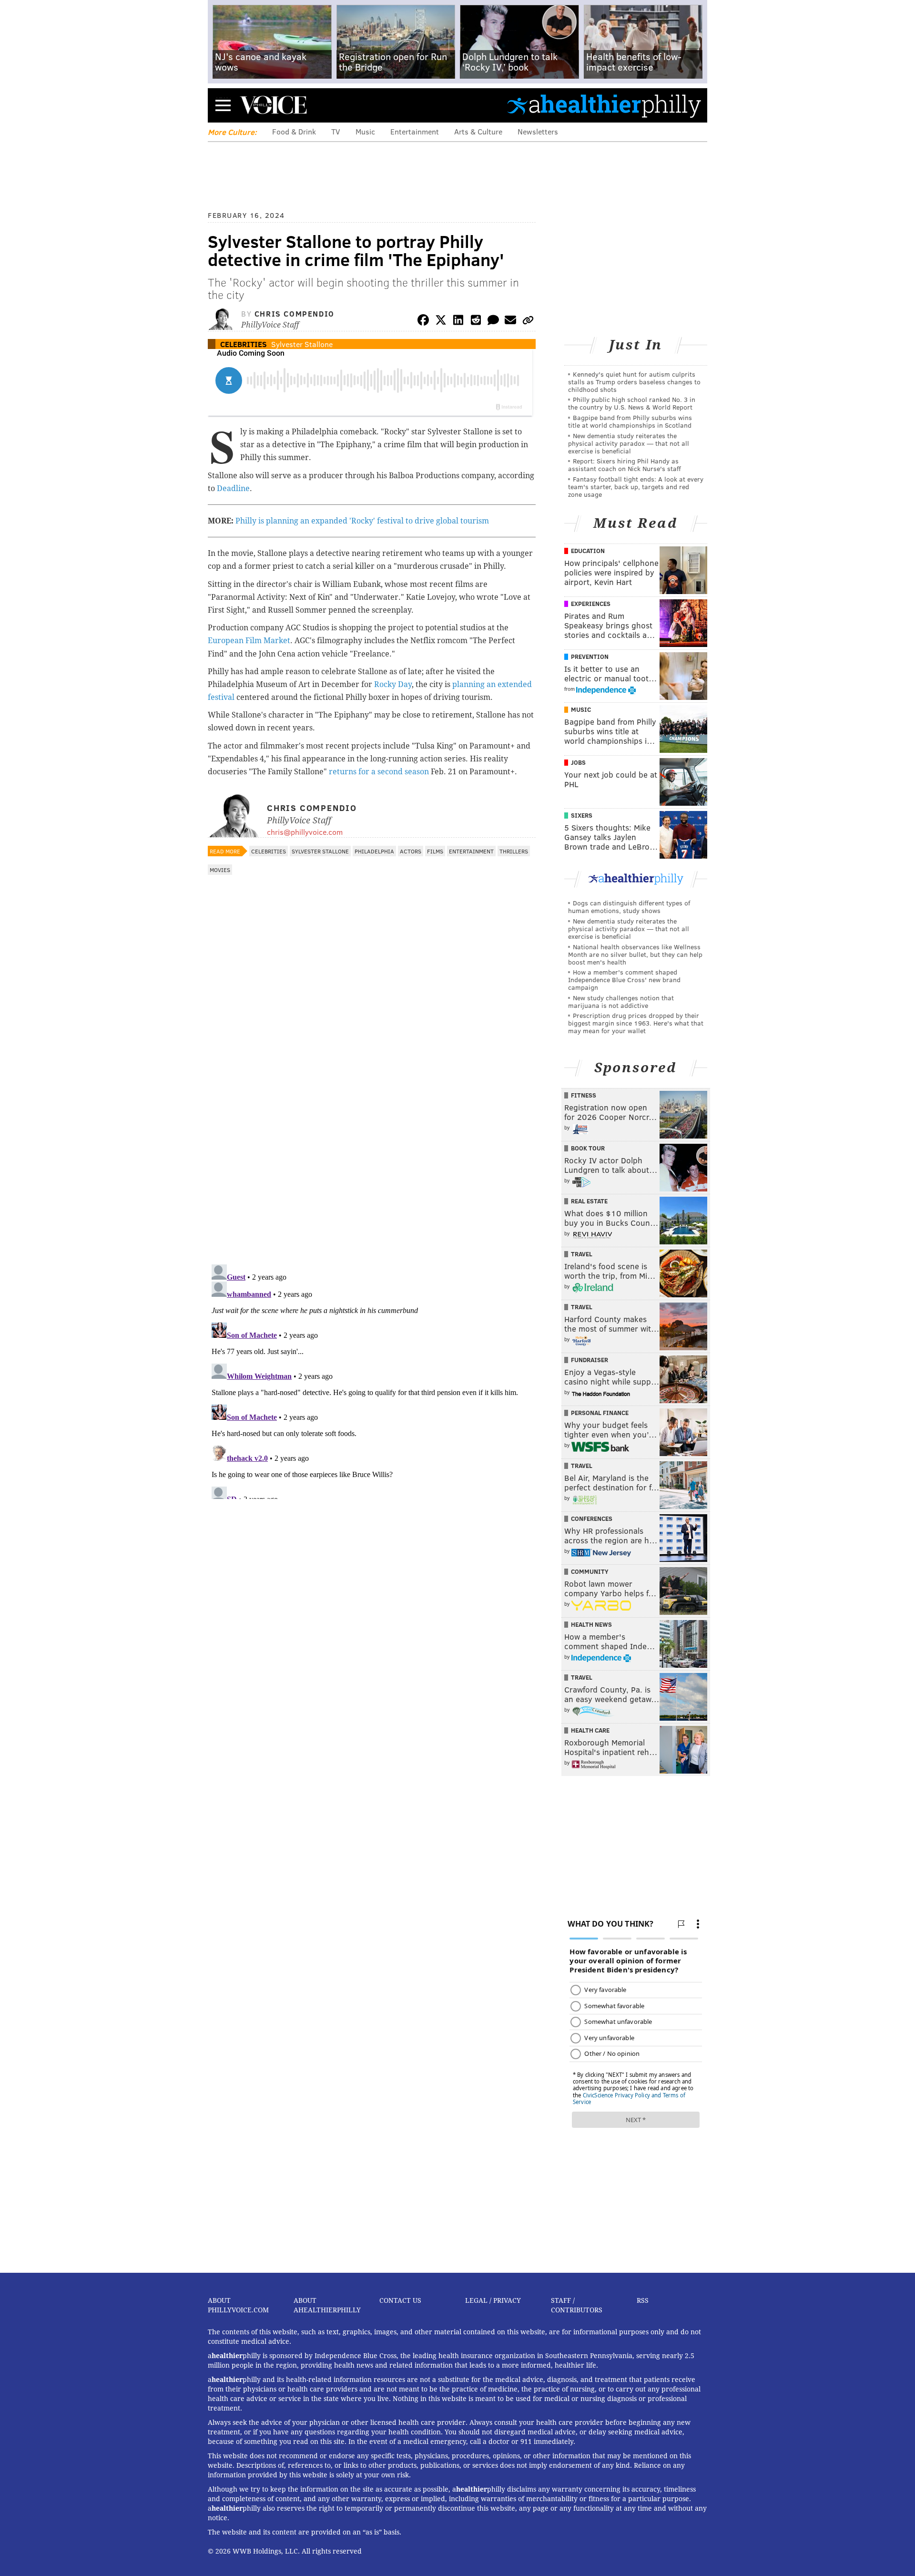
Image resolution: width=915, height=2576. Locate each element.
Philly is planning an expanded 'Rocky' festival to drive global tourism (362, 521)
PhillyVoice (273, 105)
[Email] (510, 322)
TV (336, 131)
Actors (411, 851)
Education (588, 551)
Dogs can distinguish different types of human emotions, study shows (629, 907)
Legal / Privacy (493, 2300)
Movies (220, 870)
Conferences (592, 1519)
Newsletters (538, 131)
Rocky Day (393, 684)
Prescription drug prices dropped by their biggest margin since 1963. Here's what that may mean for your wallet (636, 1023)
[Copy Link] (528, 322)
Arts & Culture (478, 131)
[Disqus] (372, 1133)
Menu (223, 105)
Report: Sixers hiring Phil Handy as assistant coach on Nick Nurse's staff (625, 465)
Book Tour (588, 1148)
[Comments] (493, 322)
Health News (591, 1624)
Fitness (584, 1095)
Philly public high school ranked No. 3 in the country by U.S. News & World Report (632, 403)
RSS (643, 2300)
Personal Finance (600, 1413)
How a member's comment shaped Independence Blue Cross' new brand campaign (624, 980)
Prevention (590, 657)
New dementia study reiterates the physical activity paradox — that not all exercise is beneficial (629, 443)
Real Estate (589, 1201)
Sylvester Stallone (302, 344)
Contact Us (400, 2300)
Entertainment (415, 131)
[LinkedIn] (458, 322)
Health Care (590, 1730)
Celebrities (244, 344)
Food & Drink (294, 131)
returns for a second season (379, 772)
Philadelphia (374, 851)
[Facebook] (423, 322)
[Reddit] (476, 322)
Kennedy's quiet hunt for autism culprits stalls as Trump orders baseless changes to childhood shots (634, 382)
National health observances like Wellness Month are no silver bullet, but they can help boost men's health (635, 954)
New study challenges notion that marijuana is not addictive (621, 1001)
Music (365, 131)
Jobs (578, 762)
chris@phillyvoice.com (305, 832)
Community (590, 1571)
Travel (582, 1254)
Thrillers (514, 851)
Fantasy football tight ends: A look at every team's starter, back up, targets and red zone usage (636, 487)
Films (435, 851)
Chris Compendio (295, 313)
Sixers (582, 815)
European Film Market (249, 641)
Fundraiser (590, 1360)
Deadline (233, 488)
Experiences (591, 604)
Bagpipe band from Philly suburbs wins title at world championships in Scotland (630, 421)
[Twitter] (441, 322)
